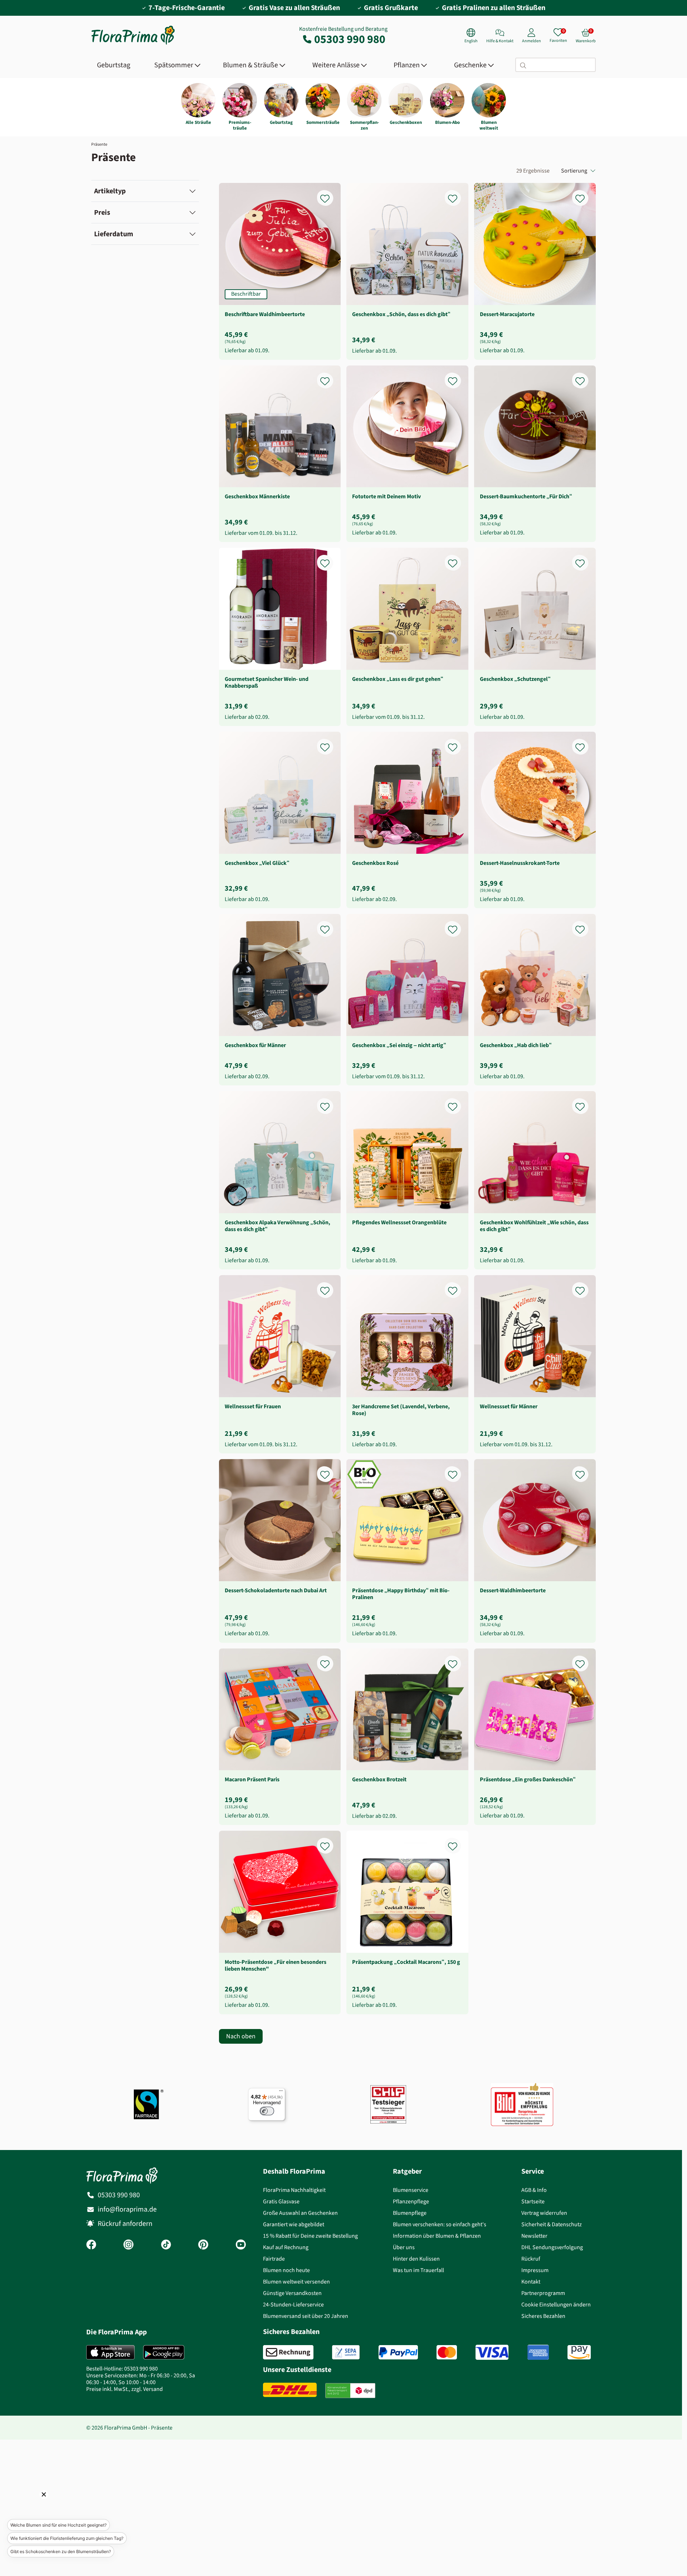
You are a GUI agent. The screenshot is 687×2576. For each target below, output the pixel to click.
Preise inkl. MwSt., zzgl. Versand (125, 2389)
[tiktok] (166, 2245)
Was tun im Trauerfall (418, 2270)
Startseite (533, 2201)
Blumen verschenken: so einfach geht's (440, 2224)
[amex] (538, 2352)
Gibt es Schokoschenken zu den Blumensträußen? (61, 2551)
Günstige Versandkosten (292, 2293)
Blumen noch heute (286, 2270)
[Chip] (388, 2104)
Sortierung (574, 171)
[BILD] (522, 2104)
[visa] (492, 2352)
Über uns (404, 2247)
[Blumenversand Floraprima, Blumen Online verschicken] (133, 44)
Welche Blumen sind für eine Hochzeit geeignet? (59, 2525)
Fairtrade (274, 2259)
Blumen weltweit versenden (296, 2282)
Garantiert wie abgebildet (294, 2224)
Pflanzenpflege (411, 2201)
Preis (102, 212)
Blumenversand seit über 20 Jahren (306, 2316)
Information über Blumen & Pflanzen (437, 2236)
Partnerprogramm (543, 2293)
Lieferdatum (114, 234)
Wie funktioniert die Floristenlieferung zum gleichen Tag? (67, 2538)
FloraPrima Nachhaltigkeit (294, 2190)
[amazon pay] (579, 2352)
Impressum (535, 2270)
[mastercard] (447, 2352)
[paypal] (398, 2352)
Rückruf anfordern (125, 2224)
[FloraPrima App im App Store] (110, 2352)
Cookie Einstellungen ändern (556, 2304)
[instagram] (128, 2245)
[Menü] (281, 2092)
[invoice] (288, 2352)
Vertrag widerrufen (544, 2213)
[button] (34, 2504)
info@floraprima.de (127, 2209)
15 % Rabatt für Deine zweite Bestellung (310, 2236)
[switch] (267, 2111)
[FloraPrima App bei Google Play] (164, 2352)
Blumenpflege (410, 2213)
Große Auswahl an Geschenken (300, 2213)
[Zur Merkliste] (330, 195)
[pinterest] (203, 2245)
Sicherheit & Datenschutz (552, 2224)
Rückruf (531, 2259)
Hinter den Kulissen (416, 2259)
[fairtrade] (149, 2104)
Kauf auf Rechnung (286, 2247)
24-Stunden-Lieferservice (293, 2304)
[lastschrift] (346, 2352)
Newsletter (534, 2236)
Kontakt (531, 2282)
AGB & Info (534, 2190)
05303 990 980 (350, 39)
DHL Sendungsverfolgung (552, 2247)
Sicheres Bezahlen (543, 2316)
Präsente (99, 144)
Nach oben (241, 2036)
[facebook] (91, 2245)
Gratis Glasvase (281, 2201)
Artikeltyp (110, 191)
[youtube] (241, 2245)
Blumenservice (411, 2190)
